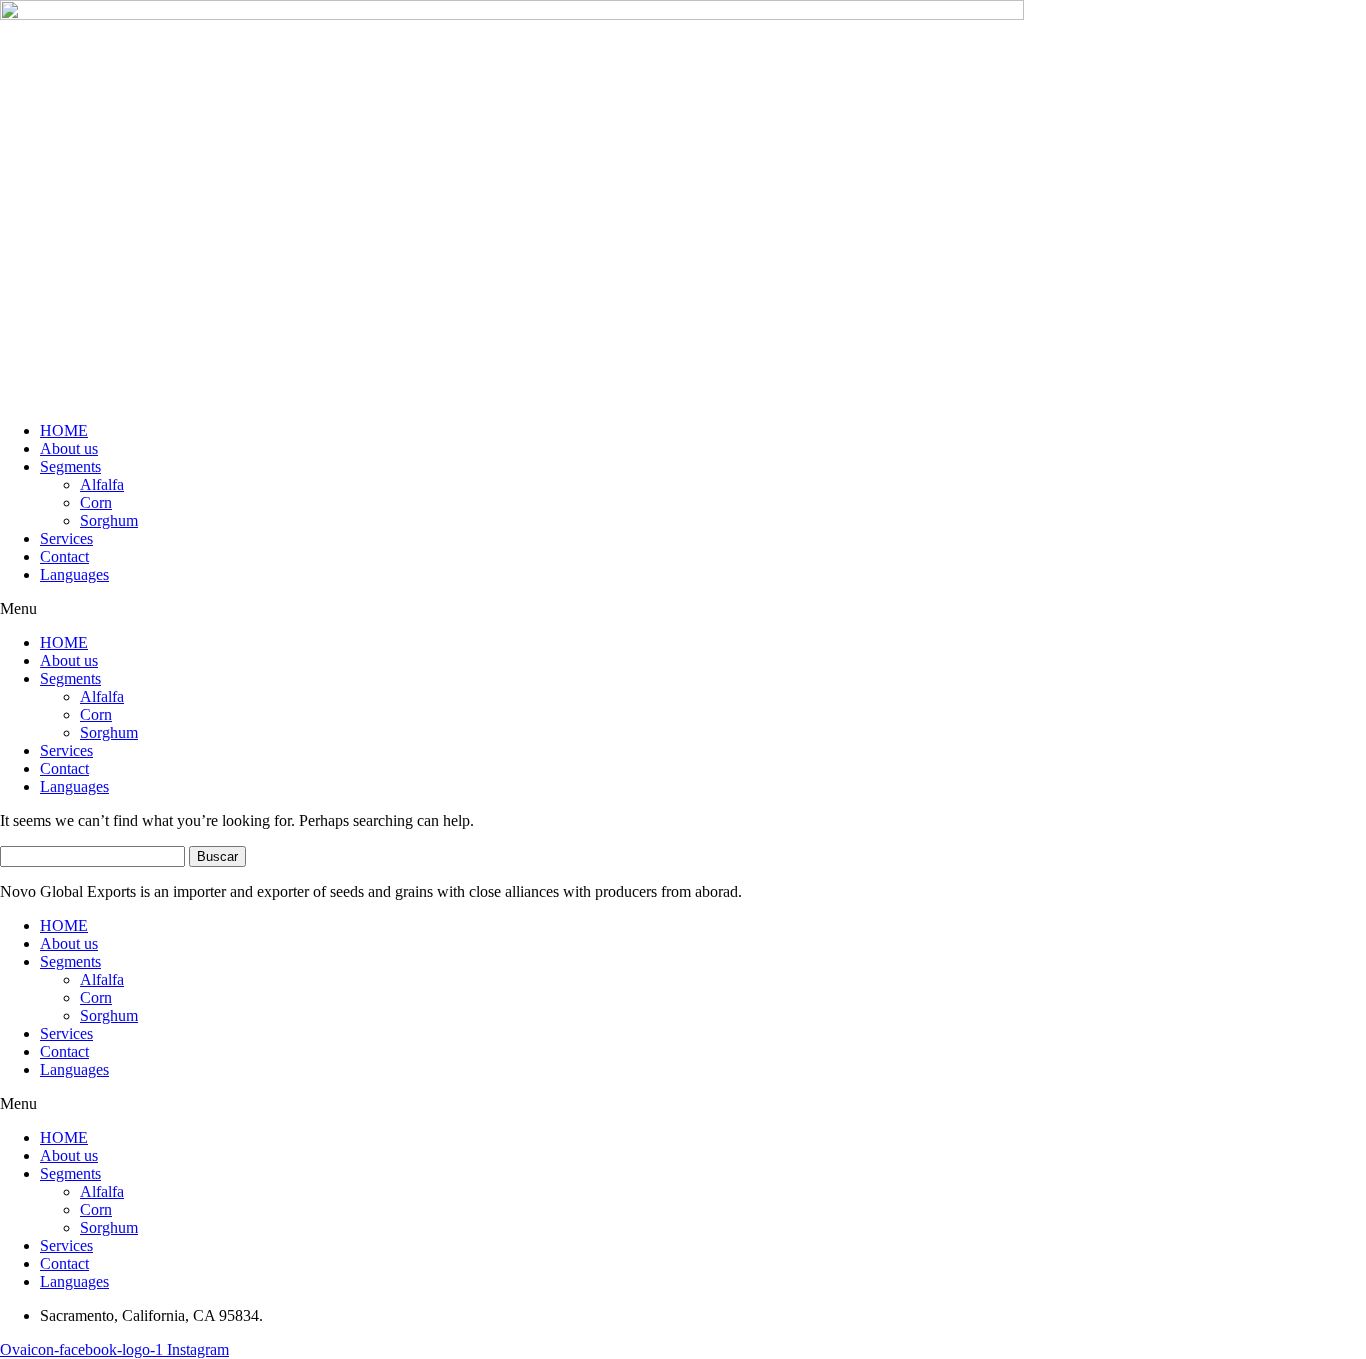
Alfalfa (102, 484)
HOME (64, 430)
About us (69, 448)
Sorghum (109, 520)
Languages (74, 574)
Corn (96, 502)
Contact (64, 556)
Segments (70, 466)
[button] (683, 609)
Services (66, 538)
